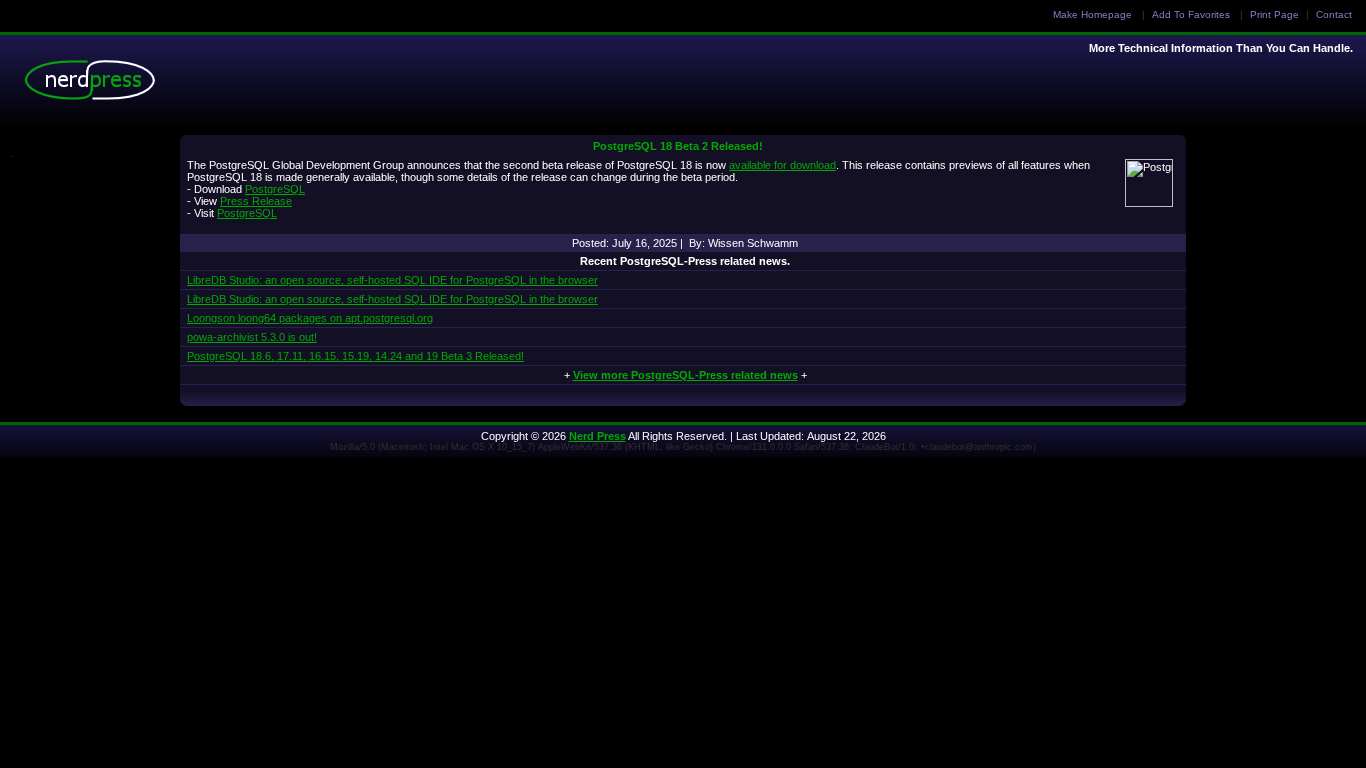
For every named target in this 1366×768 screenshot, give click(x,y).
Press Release (256, 201)
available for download (782, 165)
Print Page (1274, 14)
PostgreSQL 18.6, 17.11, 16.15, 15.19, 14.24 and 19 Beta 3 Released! (355, 356)
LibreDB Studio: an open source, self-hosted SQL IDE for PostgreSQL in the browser (392, 280)
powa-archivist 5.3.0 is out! (252, 337)
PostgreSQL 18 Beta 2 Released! (678, 146)
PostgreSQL (275, 189)
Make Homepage (1092, 14)
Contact (1334, 14)
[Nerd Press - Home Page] (95, 85)
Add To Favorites (1191, 14)
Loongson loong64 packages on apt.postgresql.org (310, 318)
